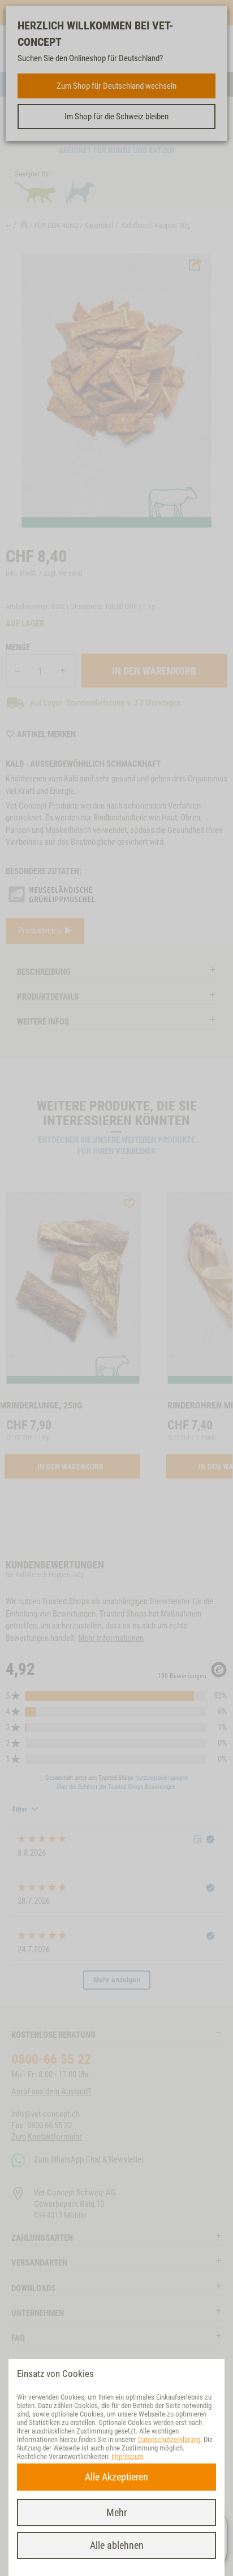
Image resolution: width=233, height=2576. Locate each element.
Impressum (128, 2456)
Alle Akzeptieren (116, 2477)
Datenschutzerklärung (169, 2439)
